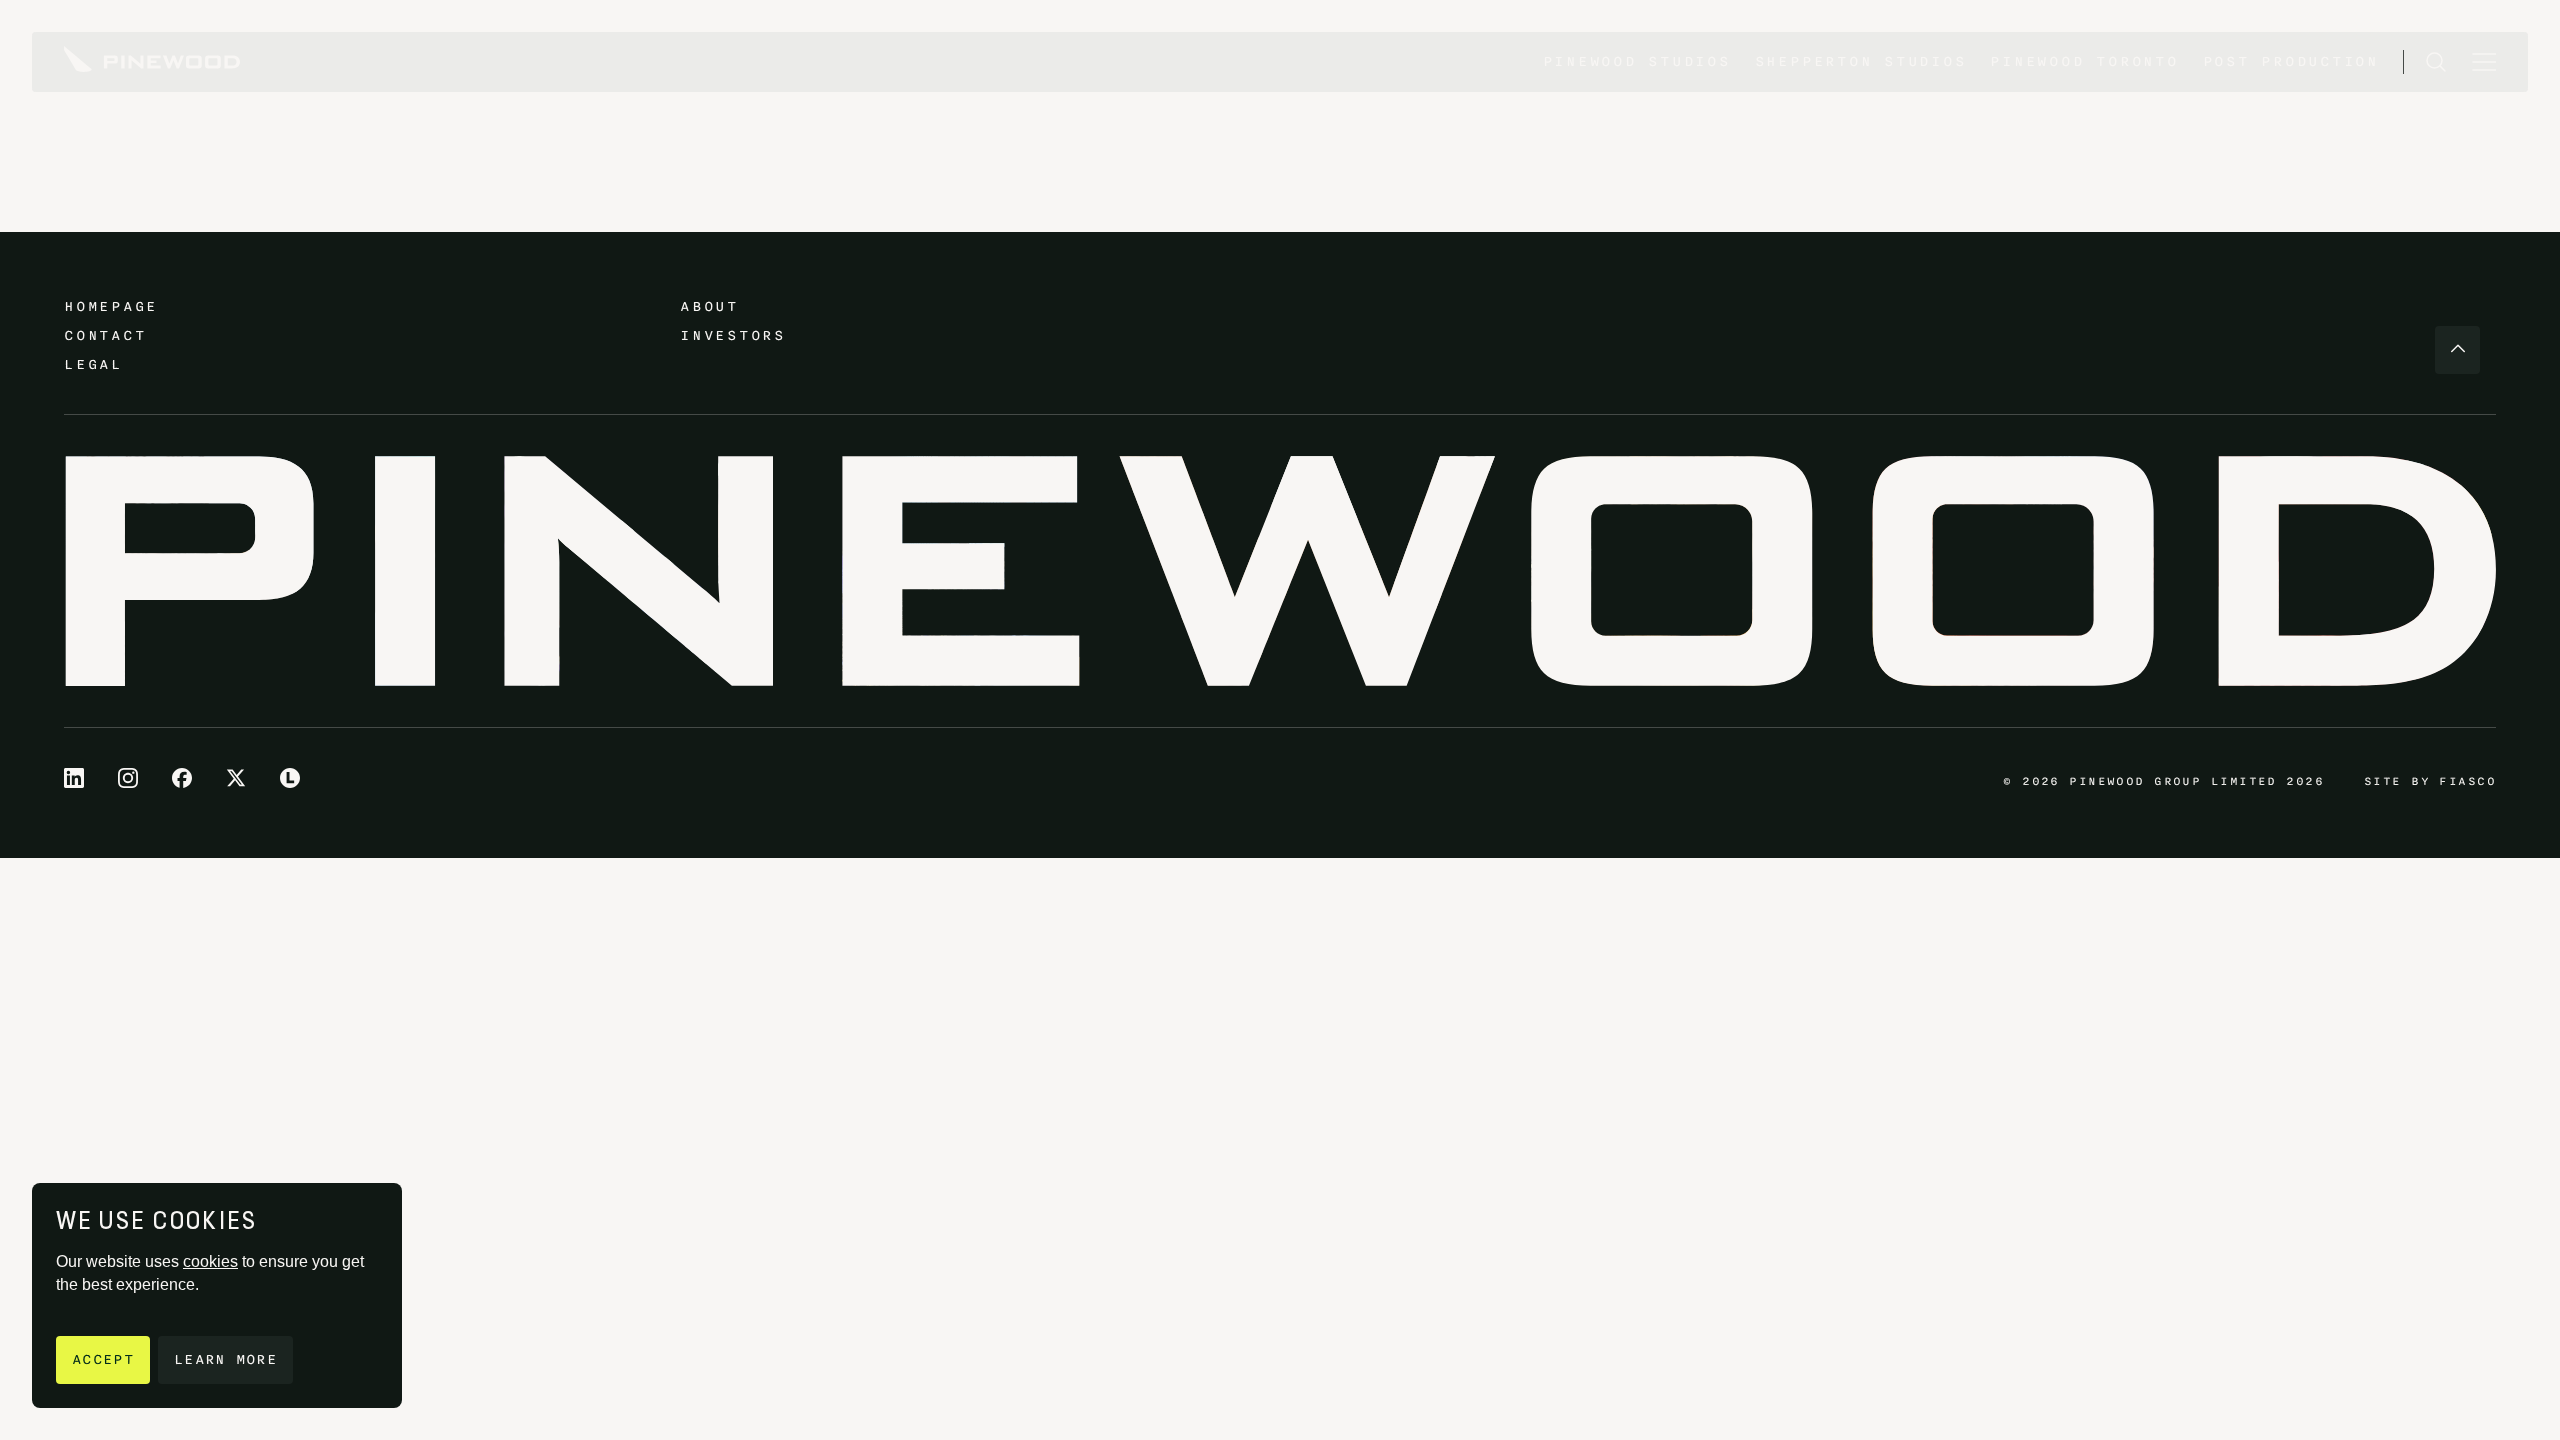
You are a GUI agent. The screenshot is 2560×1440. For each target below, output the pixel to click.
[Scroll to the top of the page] (2457, 350)
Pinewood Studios (1637, 61)
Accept (103, 1359)
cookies (210, 1261)
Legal (93, 364)
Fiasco (2467, 781)
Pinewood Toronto (2084, 61)
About (709, 306)
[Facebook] (182, 778)
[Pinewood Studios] (152, 62)
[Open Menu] (2484, 62)
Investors (733, 335)
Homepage (111, 306)
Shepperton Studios (1861, 61)
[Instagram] (128, 778)
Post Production (2291, 61)
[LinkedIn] (74, 778)
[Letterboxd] (290, 778)
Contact (105, 335)
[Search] (2436, 62)
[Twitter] (236, 778)
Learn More (225, 1359)
